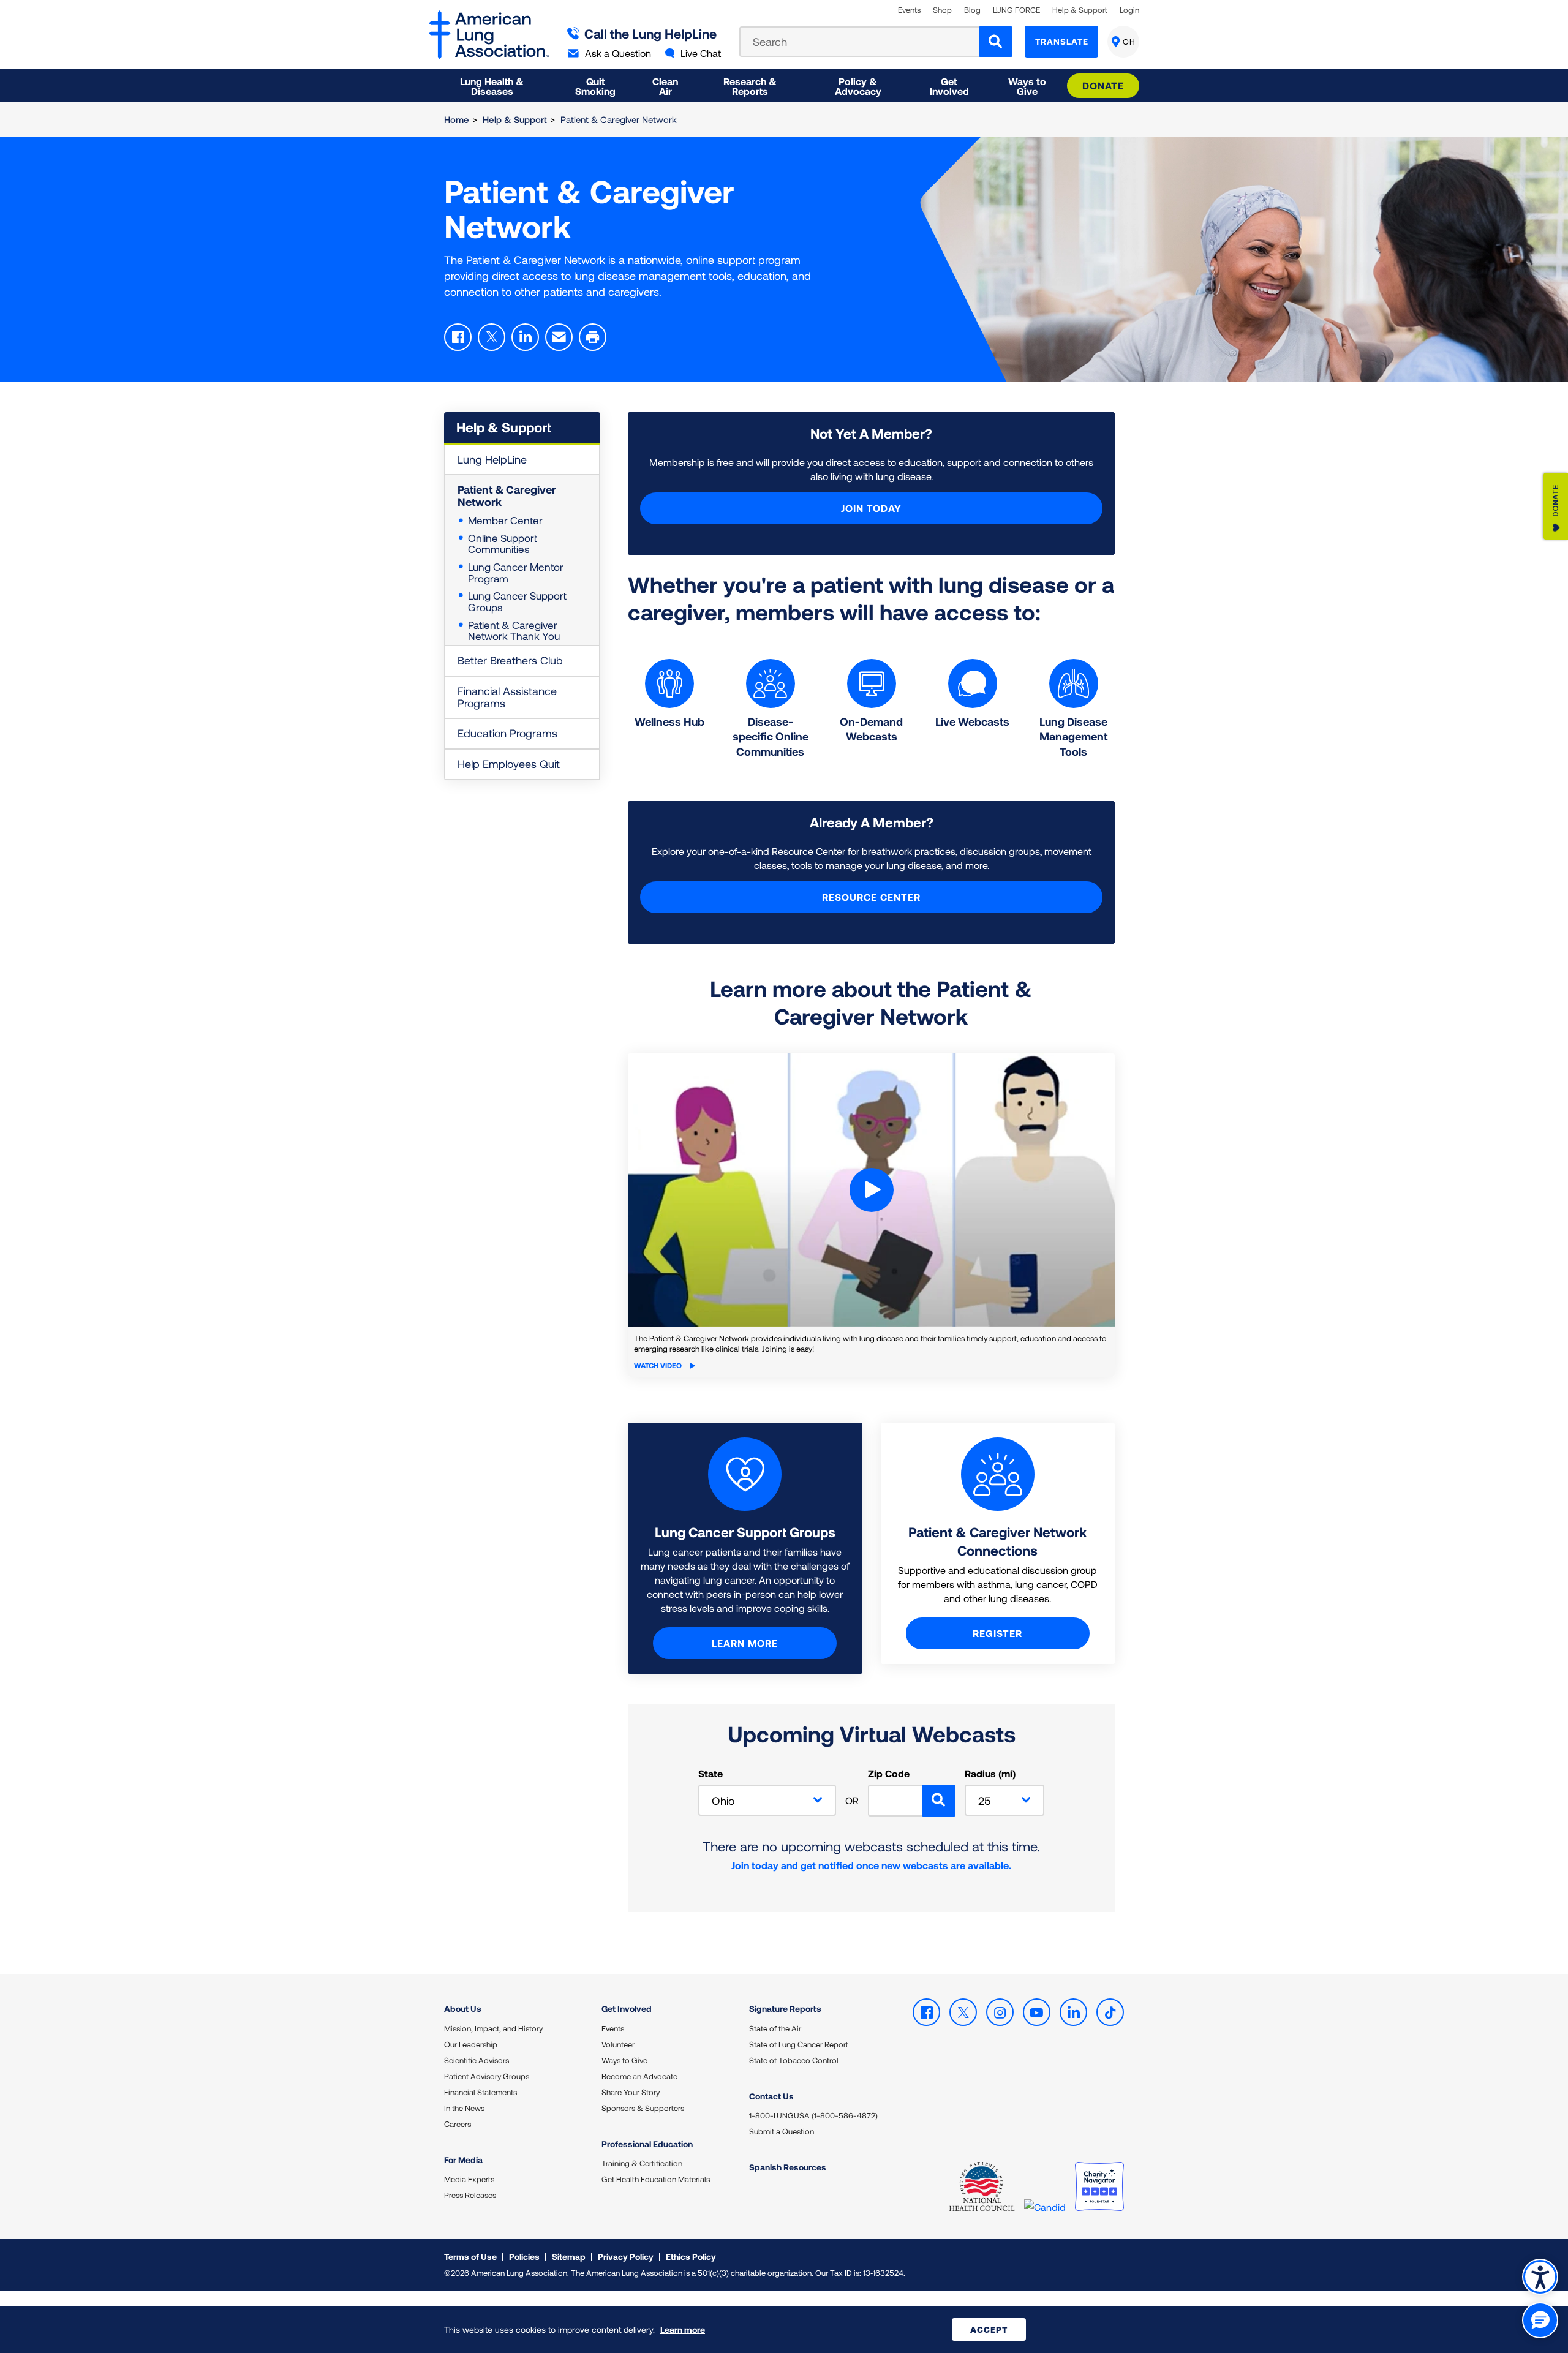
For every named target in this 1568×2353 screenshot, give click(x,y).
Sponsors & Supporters (643, 2108)
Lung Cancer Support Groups (517, 601)
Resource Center (871, 897)
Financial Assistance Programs (507, 697)
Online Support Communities (503, 544)
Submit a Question (782, 2131)
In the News (464, 2108)
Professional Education (647, 2144)
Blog (972, 10)
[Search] (996, 42)
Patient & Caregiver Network (507, 495)
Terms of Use (470, 2257)
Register (997, 1633)
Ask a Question (618, 53)
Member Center (505, 520)
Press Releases (470, 2195)
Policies (524, 2257)
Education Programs (507, 733)
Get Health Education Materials (656, 2179)
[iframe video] (871, 1190)
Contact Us (771, 2096)
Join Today (871, 508)
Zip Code (889, 1773)
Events (909, 10)
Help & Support (1080, 10)
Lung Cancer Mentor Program (516, 572)
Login (1129, 10)
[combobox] (767, 1801)
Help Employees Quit (509, 764)
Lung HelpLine (492, 459)
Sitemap (569, 2257)
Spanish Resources (788, 2167)
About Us (463, 2009)
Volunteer (618, 2044)
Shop (942, 10)
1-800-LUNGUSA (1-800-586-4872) (813, 2115)
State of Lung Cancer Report (799, 2044)
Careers (458, 2124)
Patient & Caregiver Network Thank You (514, 631)
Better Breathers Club (510, 660)
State (710, 1773)
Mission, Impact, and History (493, 2028)
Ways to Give (624, 2060)
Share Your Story (631, 2092)
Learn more (745, 1643)
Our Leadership (471, 2044)
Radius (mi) (990, 1773)
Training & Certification (642, 2163)
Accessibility (1540, 2277)
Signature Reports (785, 2009)
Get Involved (627, 2009)
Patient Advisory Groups (487, 2076)
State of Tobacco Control (794, 2060)
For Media (463, 2160)
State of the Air (775, 2028)
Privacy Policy (626, 2257)
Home (457, 119)
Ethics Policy (691, 2257)
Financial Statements (481, 2092)
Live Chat (701, 53)
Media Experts (469, 2179)
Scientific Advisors (477, 2060)
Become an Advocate (639, 2076)
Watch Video (659, 1365)
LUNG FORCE (1016, 10)
